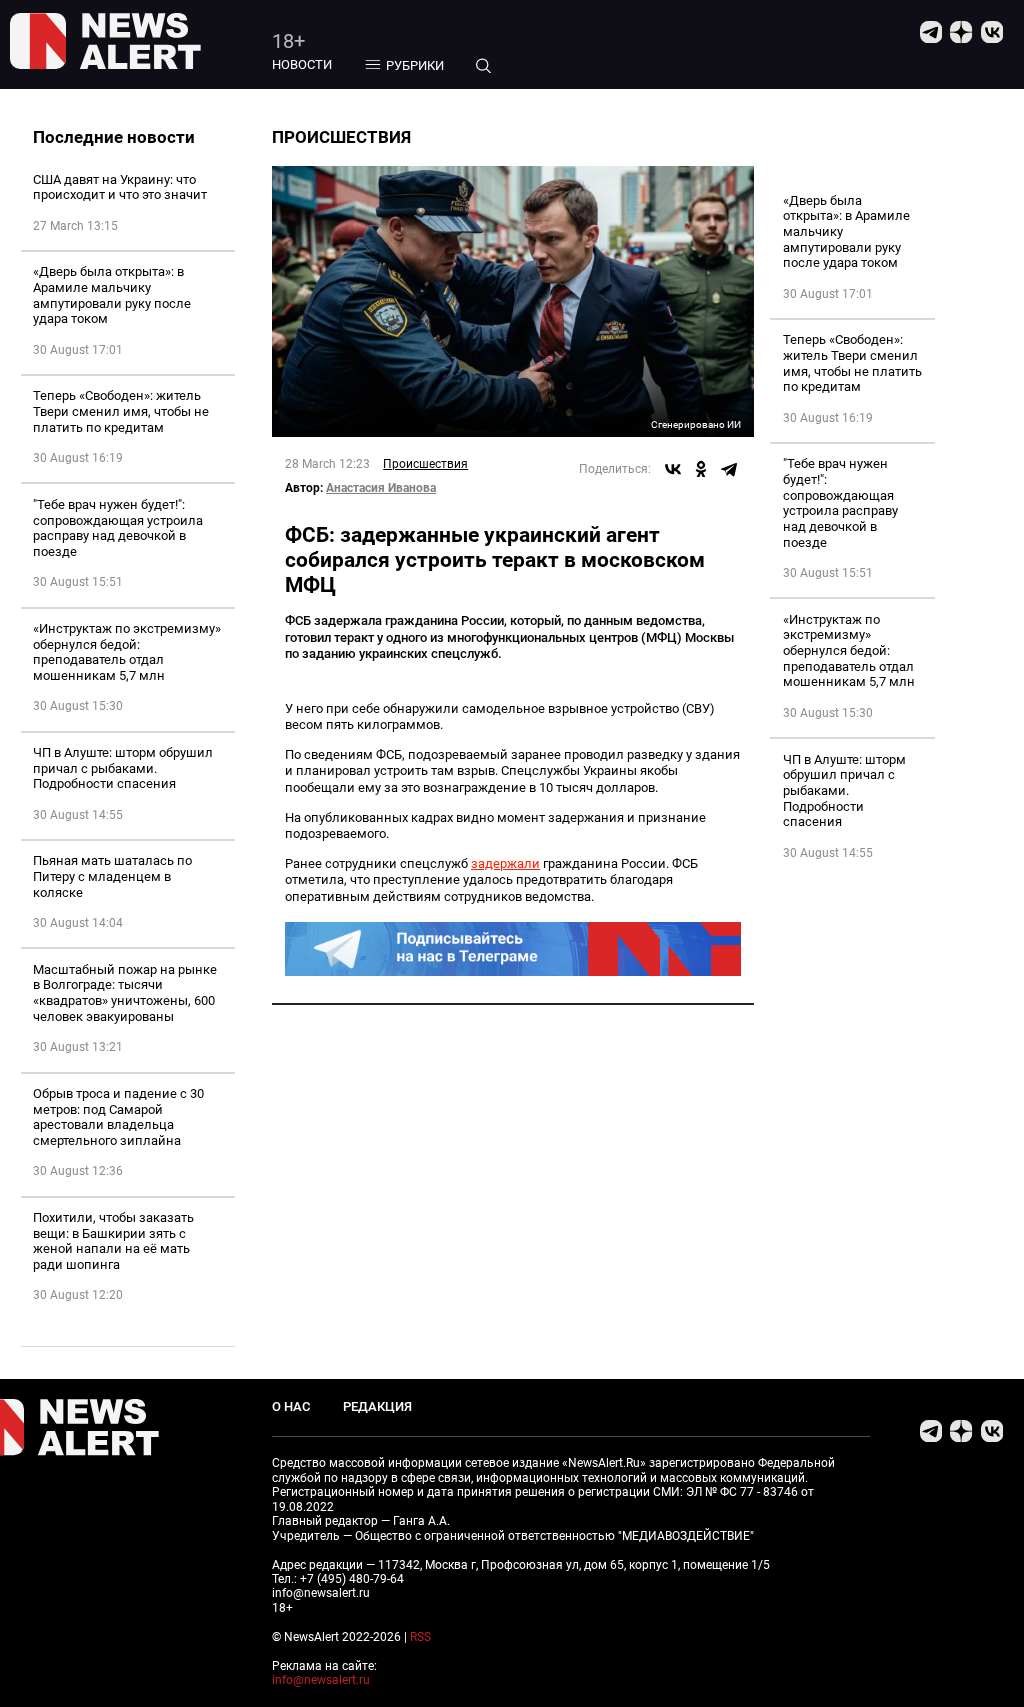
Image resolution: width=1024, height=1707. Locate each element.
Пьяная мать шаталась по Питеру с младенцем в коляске (112, 876)
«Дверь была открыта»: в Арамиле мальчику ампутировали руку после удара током (112, 295)
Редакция (377, 1406)
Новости (302, 64)
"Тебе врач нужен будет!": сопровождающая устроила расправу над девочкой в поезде (118, 528)
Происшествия (425, 464)
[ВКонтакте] (673, 469)
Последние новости (114, 137)
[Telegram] (729, 469)
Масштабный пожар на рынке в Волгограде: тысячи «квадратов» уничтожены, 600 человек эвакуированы (125, 993)
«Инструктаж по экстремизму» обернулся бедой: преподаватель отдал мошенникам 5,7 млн (127, 652)
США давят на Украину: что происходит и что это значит (120, 187)
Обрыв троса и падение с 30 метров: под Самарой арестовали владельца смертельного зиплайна (118, 1117)
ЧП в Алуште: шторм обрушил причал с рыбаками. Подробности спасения (123, 768)
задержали (505, 863)
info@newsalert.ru (321, 1680)
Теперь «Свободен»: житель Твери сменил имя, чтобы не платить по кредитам (121, 411)
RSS (420, 1637)
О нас (291, 1406)
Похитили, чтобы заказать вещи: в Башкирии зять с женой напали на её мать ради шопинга (113, 1241)
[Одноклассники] (701, 469)
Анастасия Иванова (381, 488)
